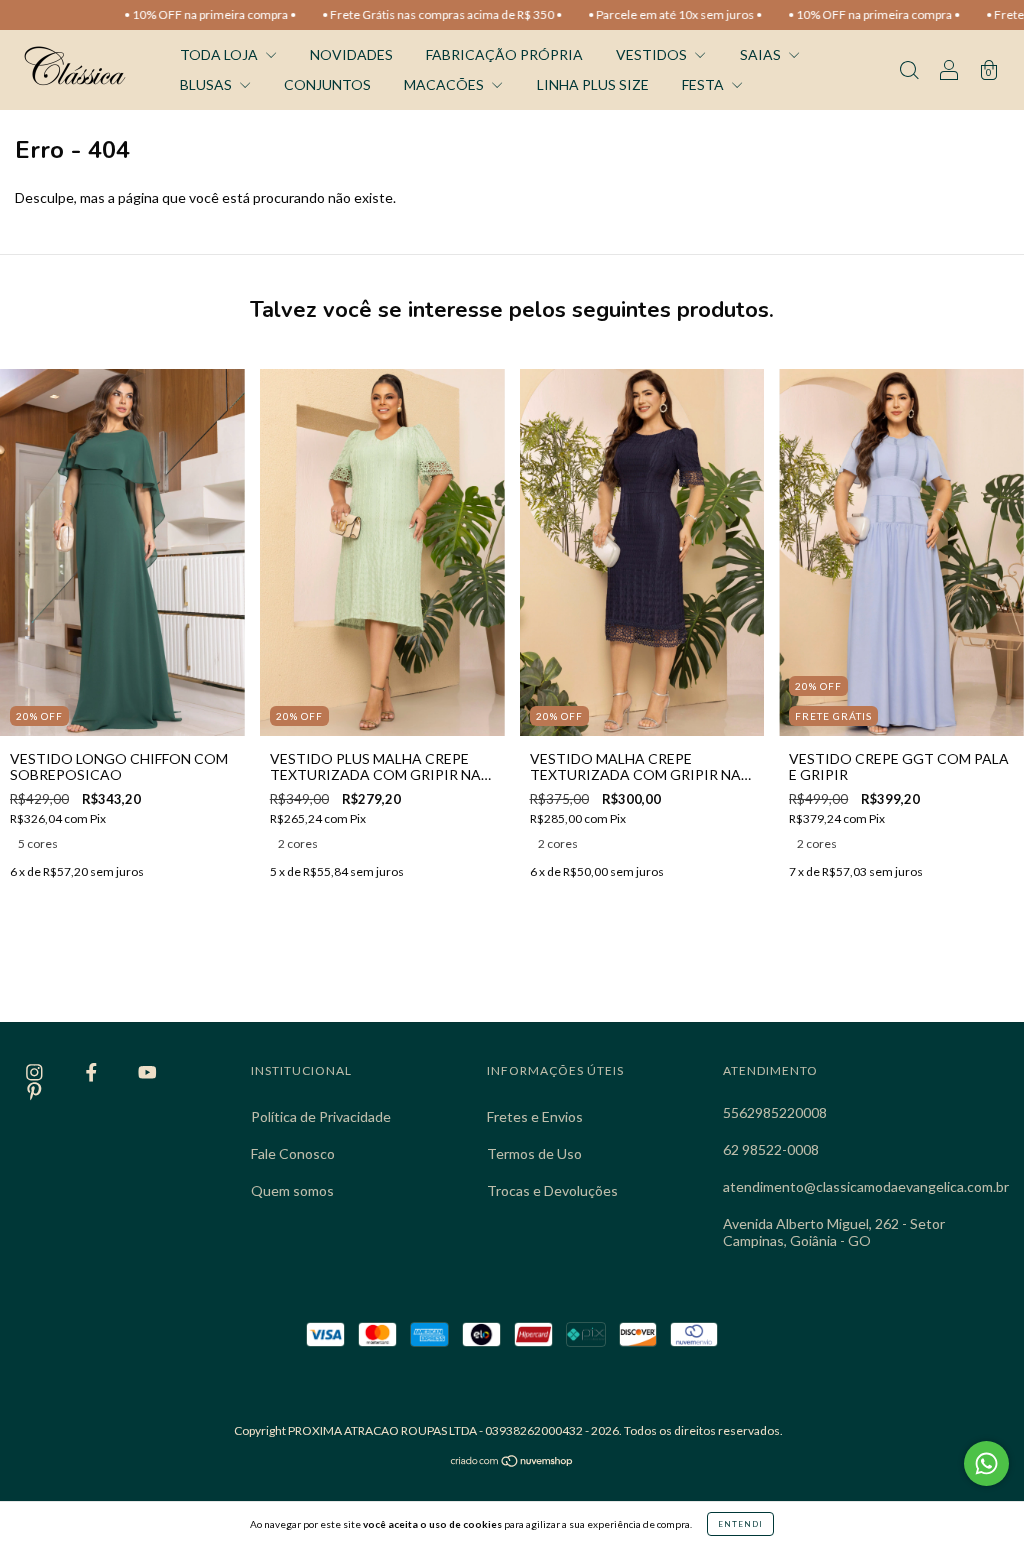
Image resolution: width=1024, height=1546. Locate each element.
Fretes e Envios (535, 1116)
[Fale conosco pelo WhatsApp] (986, 1463)
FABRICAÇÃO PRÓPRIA (504, 54)
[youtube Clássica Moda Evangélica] (147, 1072)
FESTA (704, 84)
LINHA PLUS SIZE (593, 84)
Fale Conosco (293, 1153)
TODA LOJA (220, 54)
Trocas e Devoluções (552, 1190)
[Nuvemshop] (512, 1462)
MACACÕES (445, 84)
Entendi (740, 1524)
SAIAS (762, 54)
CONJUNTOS (327, 84)
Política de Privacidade (321, 1116)
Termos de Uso (534, 1153)
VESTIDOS (653, 54)
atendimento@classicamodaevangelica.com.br (866, 1186)
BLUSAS (207, 84)
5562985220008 (775, 1112)
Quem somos (292, 1190)
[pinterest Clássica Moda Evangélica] (34, 1090)
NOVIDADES (351, 54)
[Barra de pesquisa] (909, 71)
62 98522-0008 (771, 1149)
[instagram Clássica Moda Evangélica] (36, 1072)
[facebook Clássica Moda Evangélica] (93, 1072)
